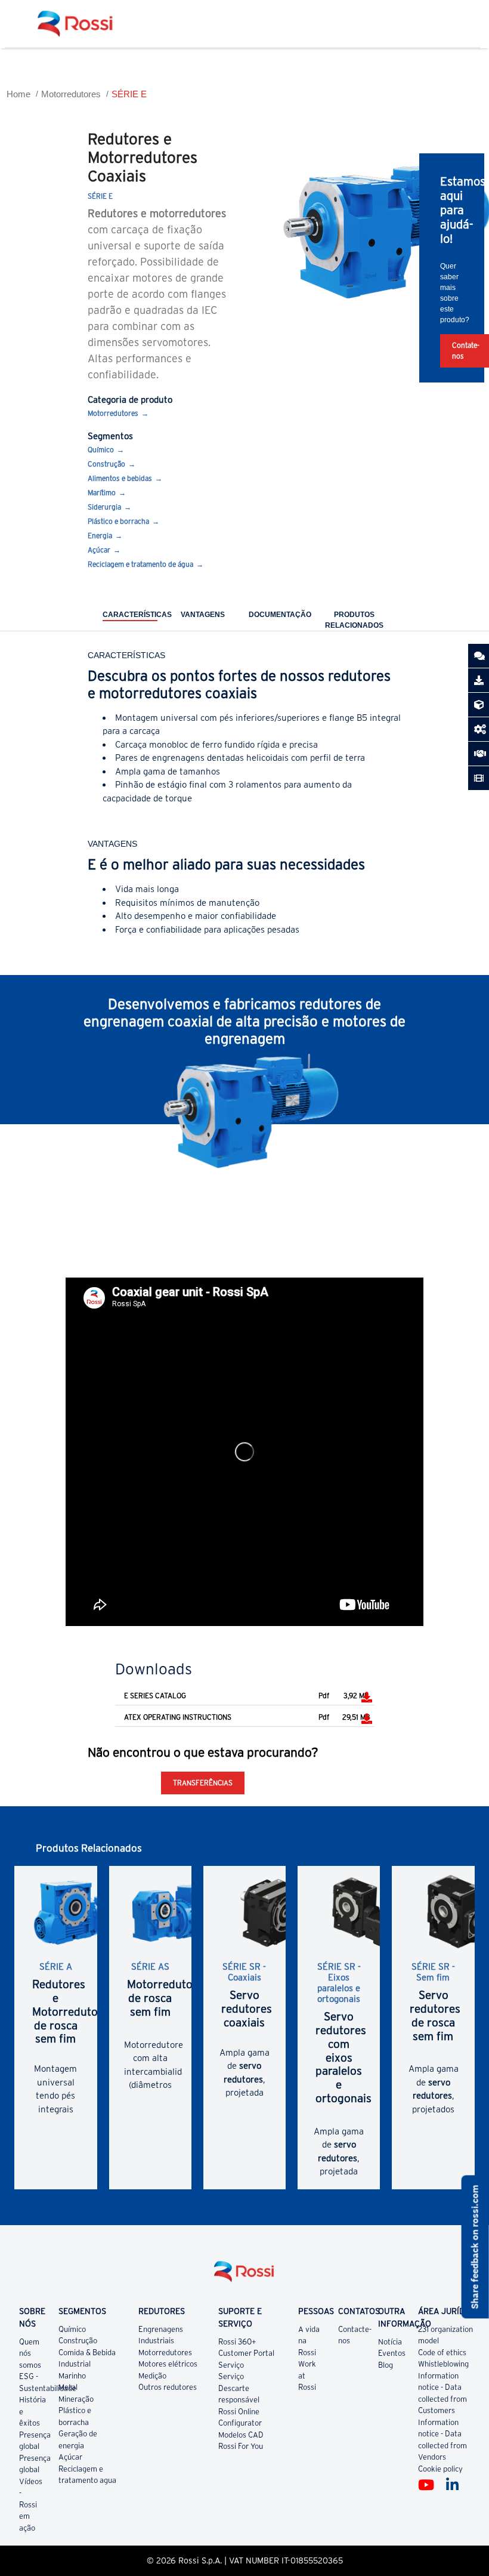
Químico (101, 450)
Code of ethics (442, 2353)
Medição (152, 2376)
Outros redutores (168, 2387)
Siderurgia (104, 507)
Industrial (75, 2364)
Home (18, 94)
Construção (106, 464)
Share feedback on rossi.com (475, 2247)
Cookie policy (440, 2469)
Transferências (203, 1783)
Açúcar (99, 550)
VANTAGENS (203, 615)
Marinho (72, 2376)
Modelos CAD (241, 2435)
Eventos (392, 2353)
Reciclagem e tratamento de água (140, 564)
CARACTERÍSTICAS (137, 615)
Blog (386, 2365)
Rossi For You (241, 2446)
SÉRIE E (129, 94)
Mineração (76, 2399)
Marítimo (102, 493)
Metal (68, 2387)
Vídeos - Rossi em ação (31, 2505)
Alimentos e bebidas (120, 478)
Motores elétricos (168, 2364)
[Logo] (244, 2276)
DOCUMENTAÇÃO (280, 615)
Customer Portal (246, 2353)
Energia (100, 536)
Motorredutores (71, 94)
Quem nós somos (30, 2353)
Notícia (390, 2342)
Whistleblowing (443, 2364)
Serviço (231, 2365)
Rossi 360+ (237, 2342)
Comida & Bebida (87, 2353)
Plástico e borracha (118, 521)
